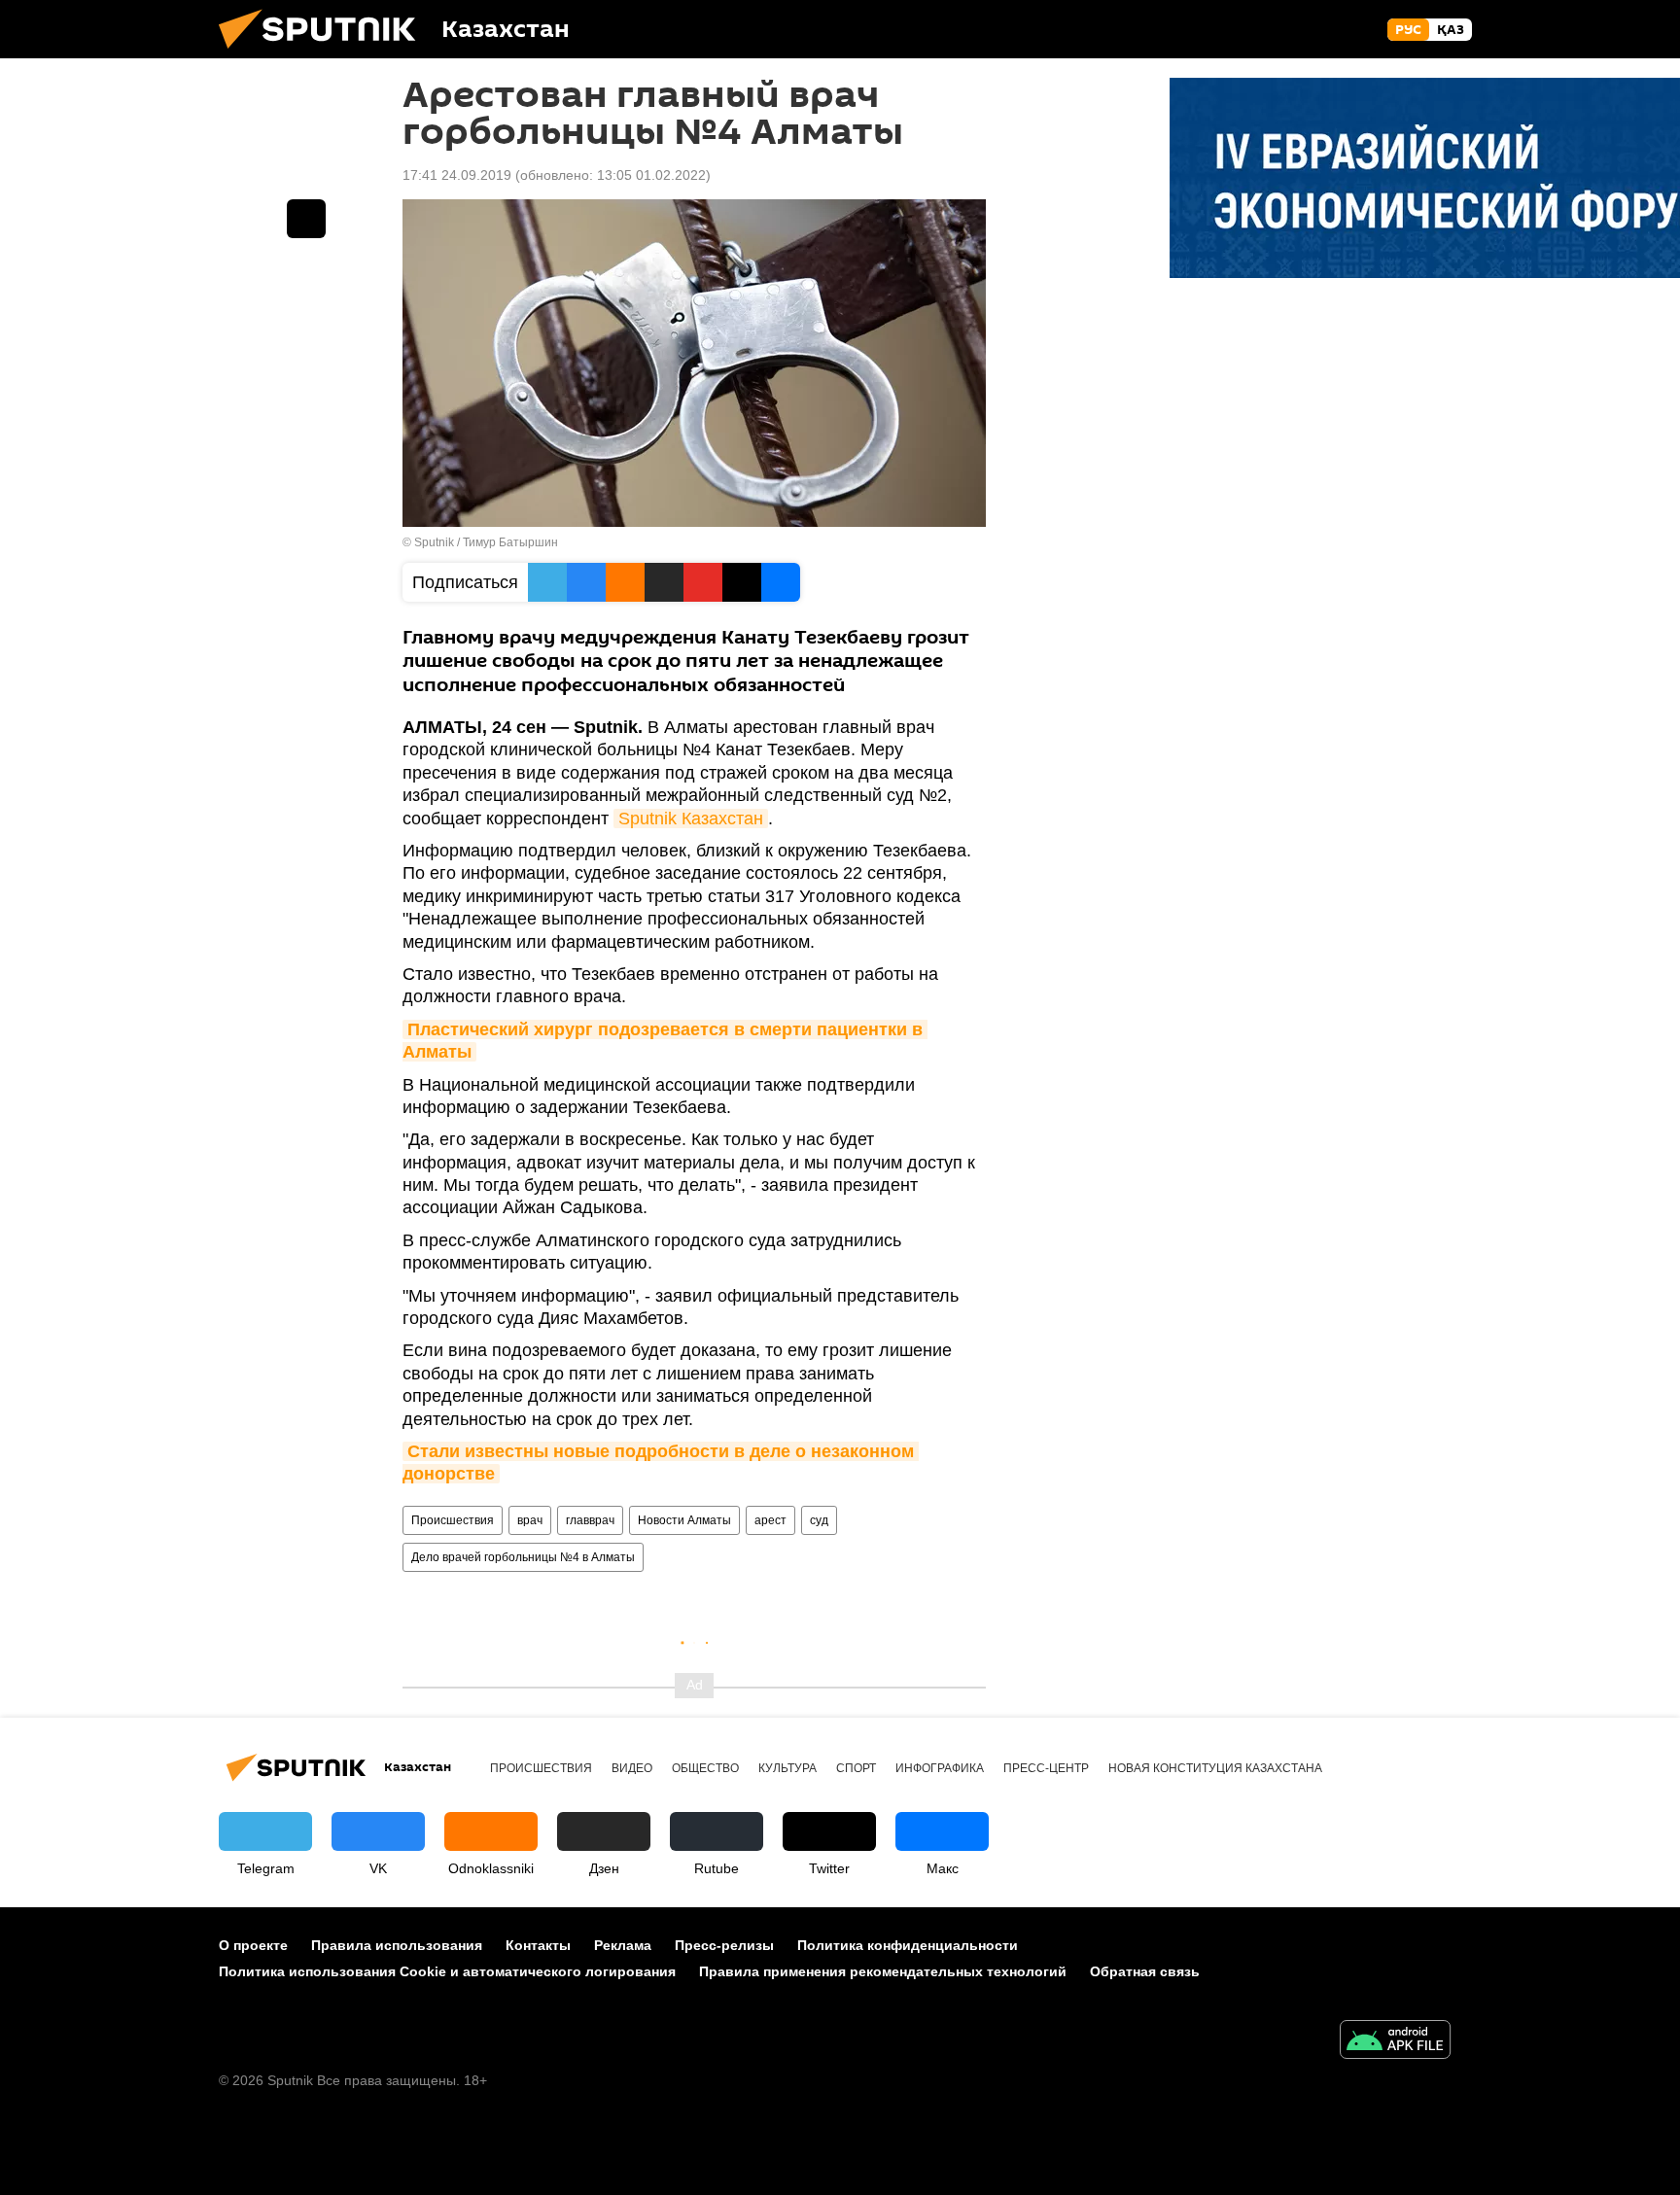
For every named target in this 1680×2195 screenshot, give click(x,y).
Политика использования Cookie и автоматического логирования (447, 1971)
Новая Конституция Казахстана (1215, 1768)
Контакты (538, 1945)
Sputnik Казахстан (691, 819)
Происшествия (453, 1520)
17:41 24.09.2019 (457, 175)
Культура (787, 1768)
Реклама (623, 1945)
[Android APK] (1395, 2042)
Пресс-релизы (724, 1945)
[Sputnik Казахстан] (325, 53)
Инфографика (940, 1768)
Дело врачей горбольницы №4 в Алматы (523, 1557)
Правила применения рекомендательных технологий (883, 1971)
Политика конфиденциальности (908, 1945)
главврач (590, 1520)
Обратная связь (1145, 1971)
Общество (705, 1768)
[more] (306, 219)
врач (530, 1520)
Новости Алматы (684, 1520)
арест (770, 1520)
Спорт (856, 1768)
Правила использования (397, 1945)
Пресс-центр (1046, 1768)
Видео (632, 1768)
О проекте (253, 1945)
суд (819, 1520)
